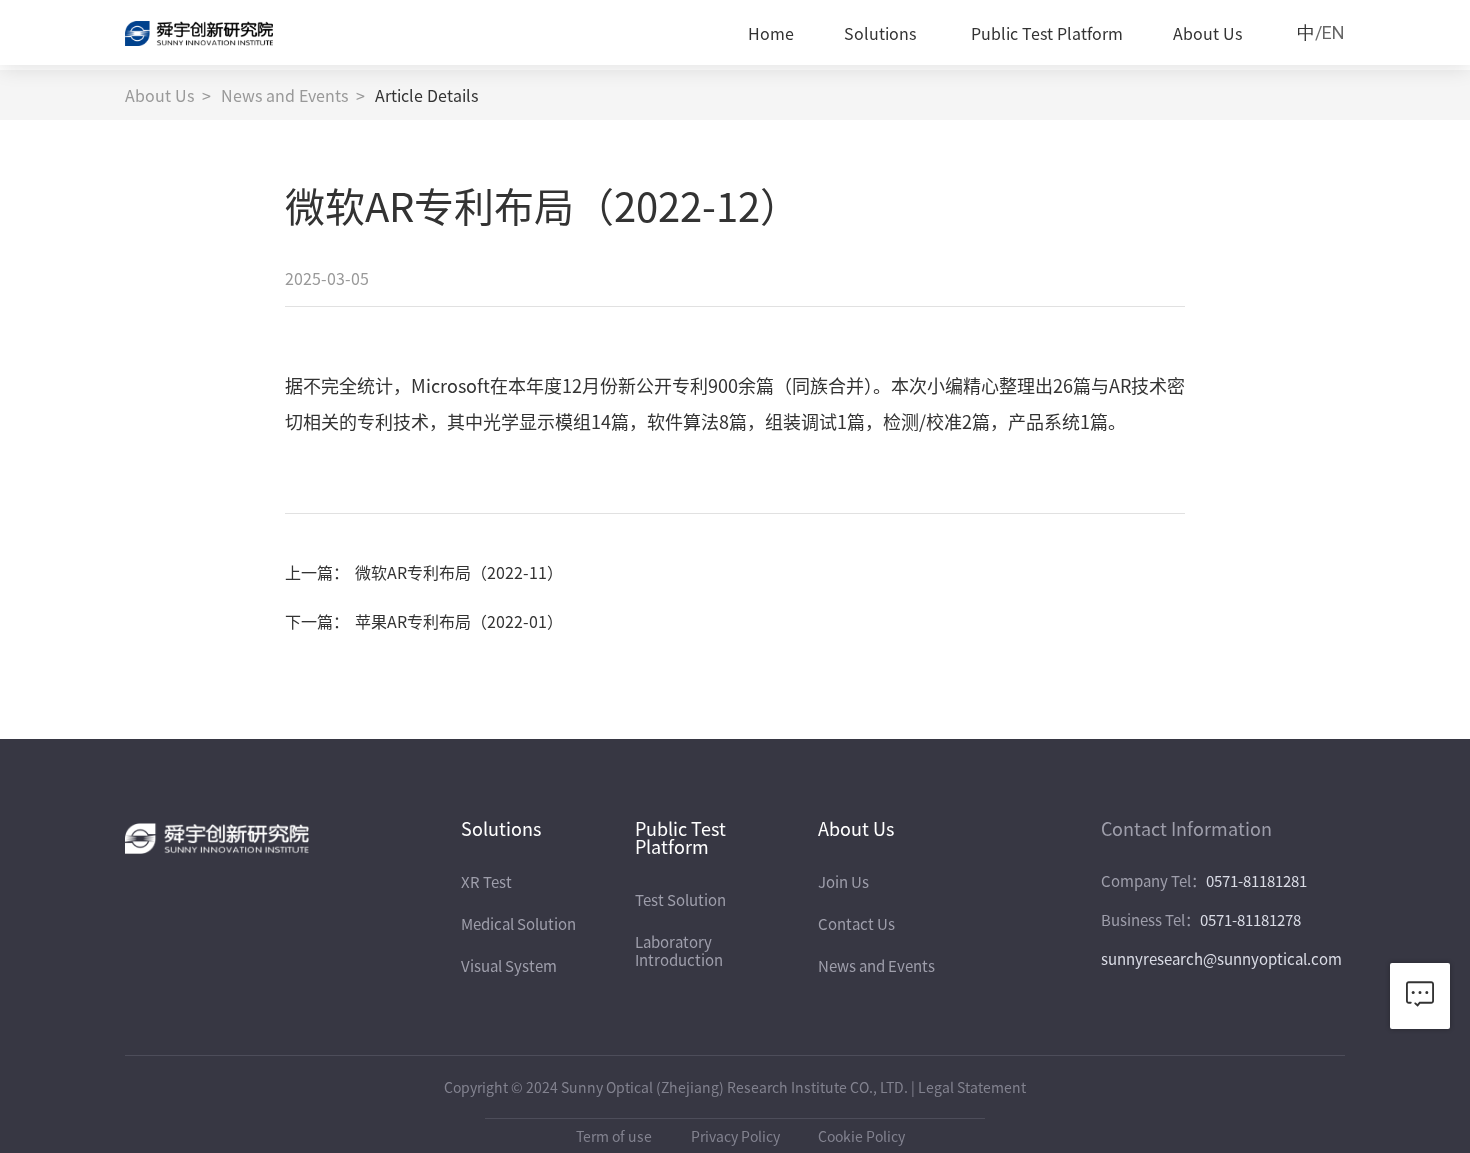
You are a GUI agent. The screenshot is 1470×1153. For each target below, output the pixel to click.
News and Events (284, 95)
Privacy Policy (735, 1136)
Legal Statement (972, 1087)
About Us (1207, 33)
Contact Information (1186, 828)
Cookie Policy (861, 1136)
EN (1333, 32)
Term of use (614, 1136)
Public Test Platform (1047, 33)
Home (771, 33)
